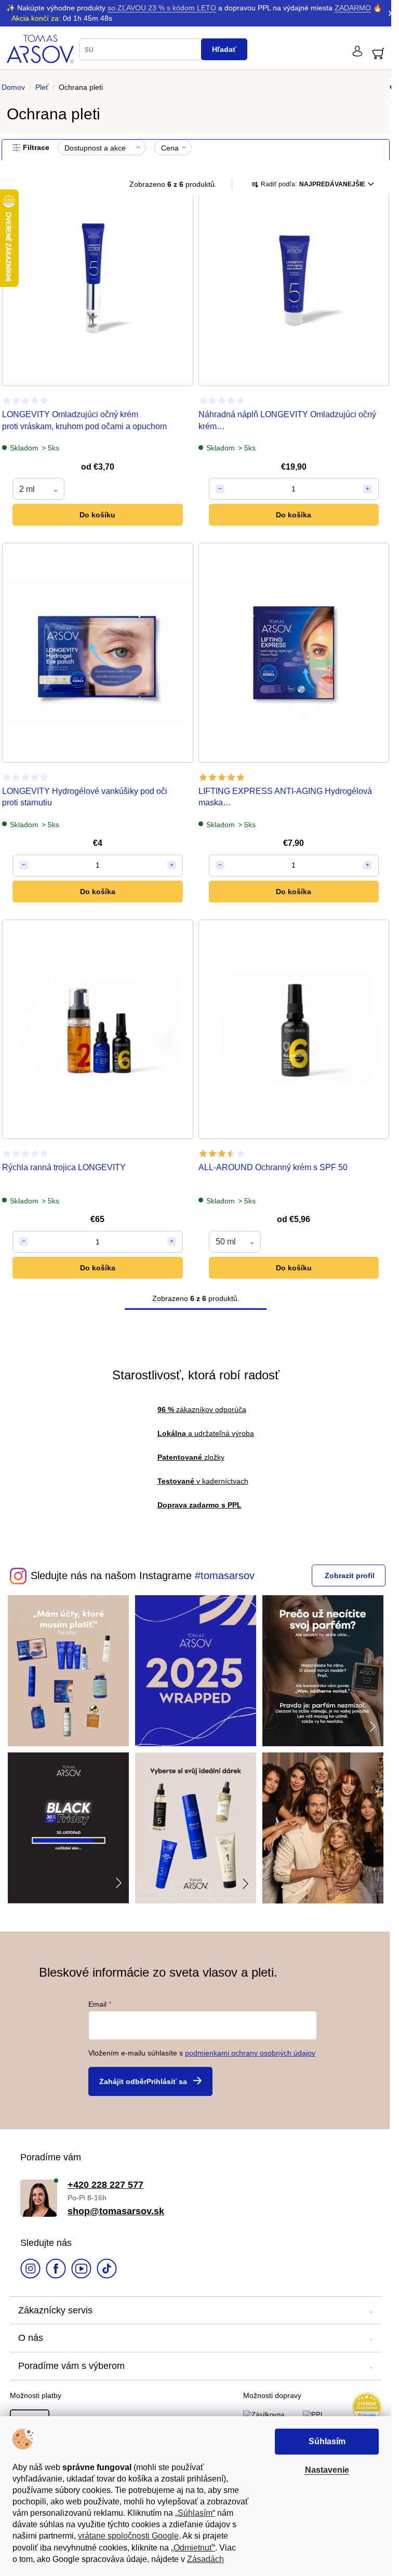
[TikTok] (107, 2270)
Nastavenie (327, 2470)
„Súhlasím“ (195, 2513)
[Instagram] (30, 2270)
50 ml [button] (226, 1242)
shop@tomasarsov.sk (116, 2211)
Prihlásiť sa (167, 2081)
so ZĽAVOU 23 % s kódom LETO (162, 8)
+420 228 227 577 (105, 2185)
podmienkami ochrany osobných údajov (250, 2053)
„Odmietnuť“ (193, 2548)
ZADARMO (353, 8)
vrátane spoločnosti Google (128, 2536)
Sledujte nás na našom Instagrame (111, 1575)
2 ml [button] (27, 489)
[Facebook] (56, 2270)
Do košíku (97, 515)
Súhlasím (327, 2441)
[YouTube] (81, 2270)
